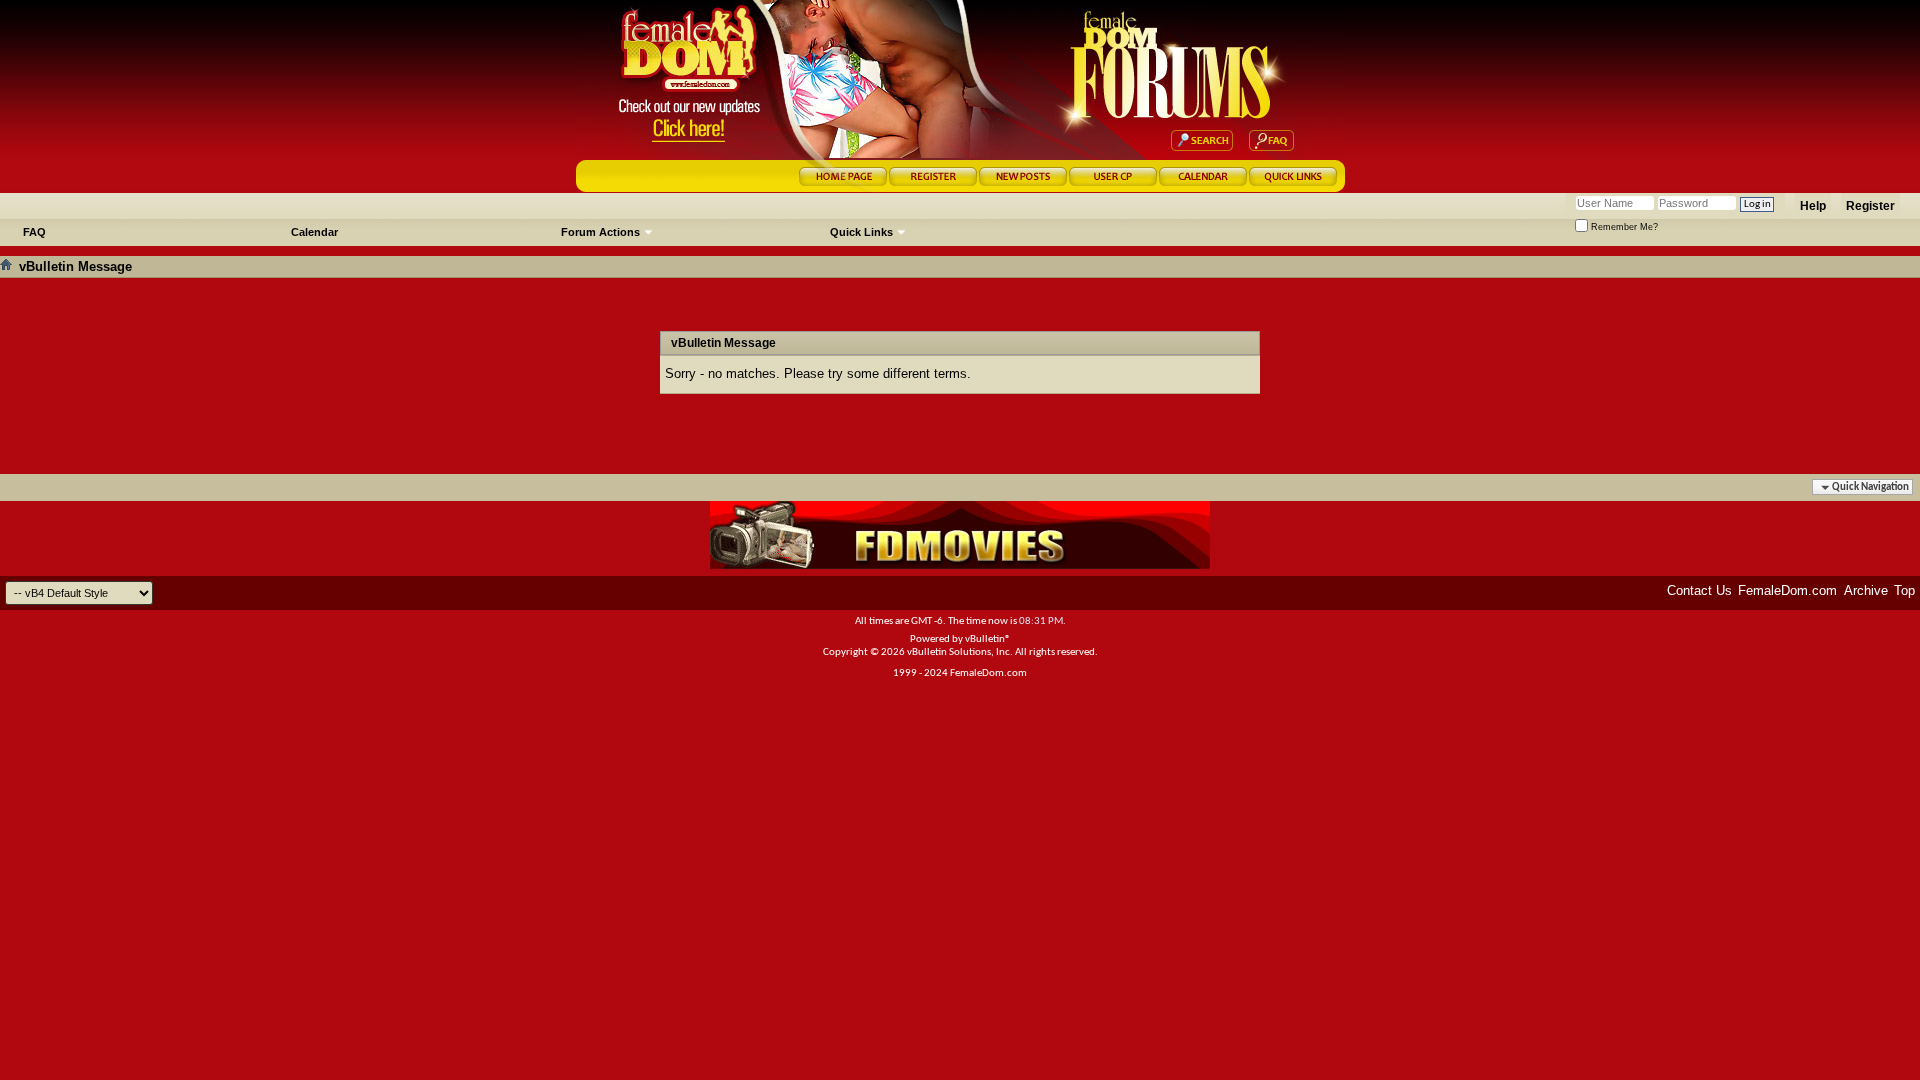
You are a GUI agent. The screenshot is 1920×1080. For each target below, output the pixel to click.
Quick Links (861, 232)
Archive (1866, 590)
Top (1904, 590)
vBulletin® (988, 639)
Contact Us (1699, 590)
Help (1813, 206)
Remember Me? (1623, 227)
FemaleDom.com (1787, 590)
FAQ (34, 232)
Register (1870, 206)
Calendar (314, 232)
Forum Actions (600, 232)
